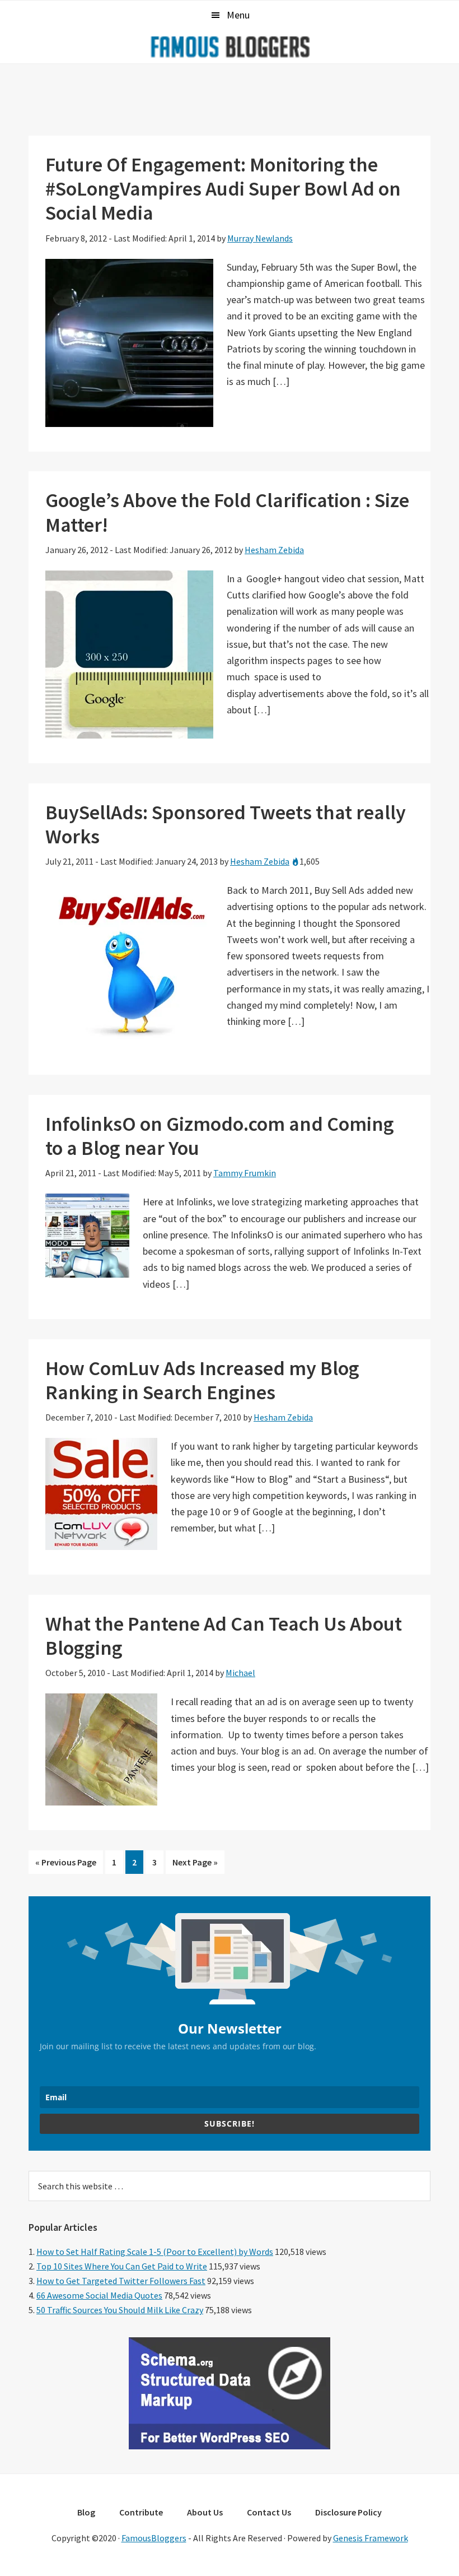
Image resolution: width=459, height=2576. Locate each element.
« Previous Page (66, 1865)
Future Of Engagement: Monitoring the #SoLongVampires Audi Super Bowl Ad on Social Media (223, 189)
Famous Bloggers (230, 47)
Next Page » (195, 1865)
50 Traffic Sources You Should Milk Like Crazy (120, 2310)
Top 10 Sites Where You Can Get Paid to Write (122, 2266)
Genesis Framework (371, 2538)
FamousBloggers (154, 2538)
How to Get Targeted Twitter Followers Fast (121, 2281)
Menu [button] (238, 15)
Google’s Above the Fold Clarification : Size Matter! (227, 512)
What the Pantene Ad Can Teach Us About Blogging (224, 1636)
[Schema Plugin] (230, 2446)
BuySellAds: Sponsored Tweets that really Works (226, 824)
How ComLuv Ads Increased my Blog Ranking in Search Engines (202, 1380)
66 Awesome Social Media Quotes (99, 2295)
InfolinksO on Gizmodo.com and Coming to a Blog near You (220, 1136)
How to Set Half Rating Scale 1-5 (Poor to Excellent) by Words (155, 2252)
